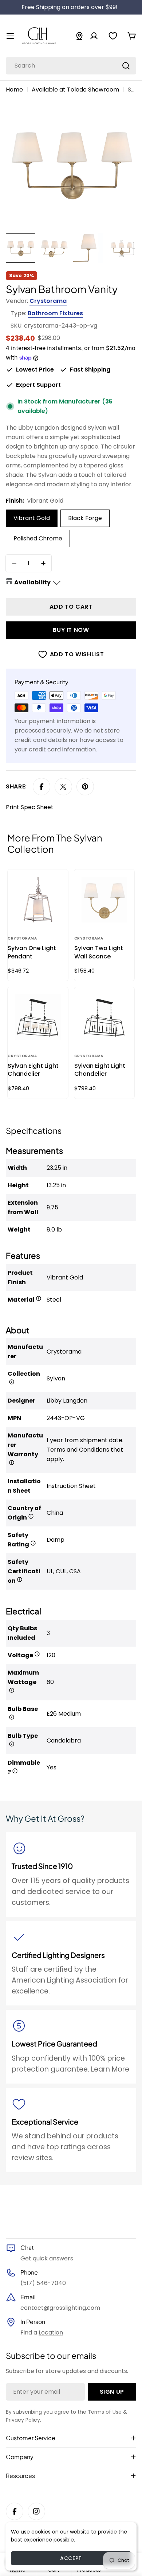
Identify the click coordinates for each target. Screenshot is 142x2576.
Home (14, 90)
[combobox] (71, 66)
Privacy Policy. (23, 2420)
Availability (32, 582)
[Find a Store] (79, 36)
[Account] (94, 36)
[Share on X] (63, 787)
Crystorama (48, 301)
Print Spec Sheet (30, 807)
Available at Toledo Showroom (75, 90)
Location (51, 2332)
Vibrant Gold (32, 518)
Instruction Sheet (71, 1486)
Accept (71, 2558)
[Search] (126, 66)
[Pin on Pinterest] (85, 787)
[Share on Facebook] (42, 787)
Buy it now (71, 630)
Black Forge (85, 518)
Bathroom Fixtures (55, 313)
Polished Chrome (38, 538)
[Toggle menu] (10, 36)
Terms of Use (105, 2412)
